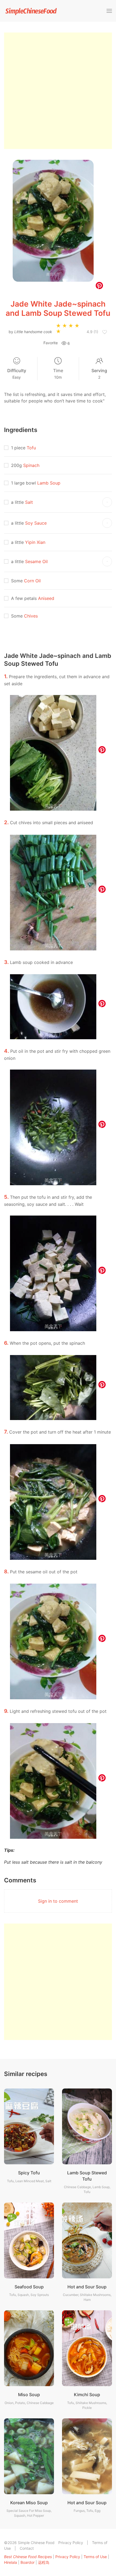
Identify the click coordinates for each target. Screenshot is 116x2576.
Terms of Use (95, 2557)
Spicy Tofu (29, 2173)
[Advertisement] (58, 91)
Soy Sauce (36, 523)
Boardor (28, 2562)
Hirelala (11, 2562)
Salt (29, 502)
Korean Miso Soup (29, 2503)
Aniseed (46, 598)
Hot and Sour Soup (87, 2287)
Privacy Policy (71, 2543)
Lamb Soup (49, 483)
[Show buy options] (107, 502)
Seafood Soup (29, 2287)
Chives (31, 616)
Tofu (31, 448)
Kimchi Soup (87, 2395)
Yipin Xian (35, 542)
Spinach (31, 465)
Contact (27, 2548)
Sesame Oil (36, 561)
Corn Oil (32, 581)
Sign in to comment (58, 1901)
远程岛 (44, 2562)
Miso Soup (29, 2395)
